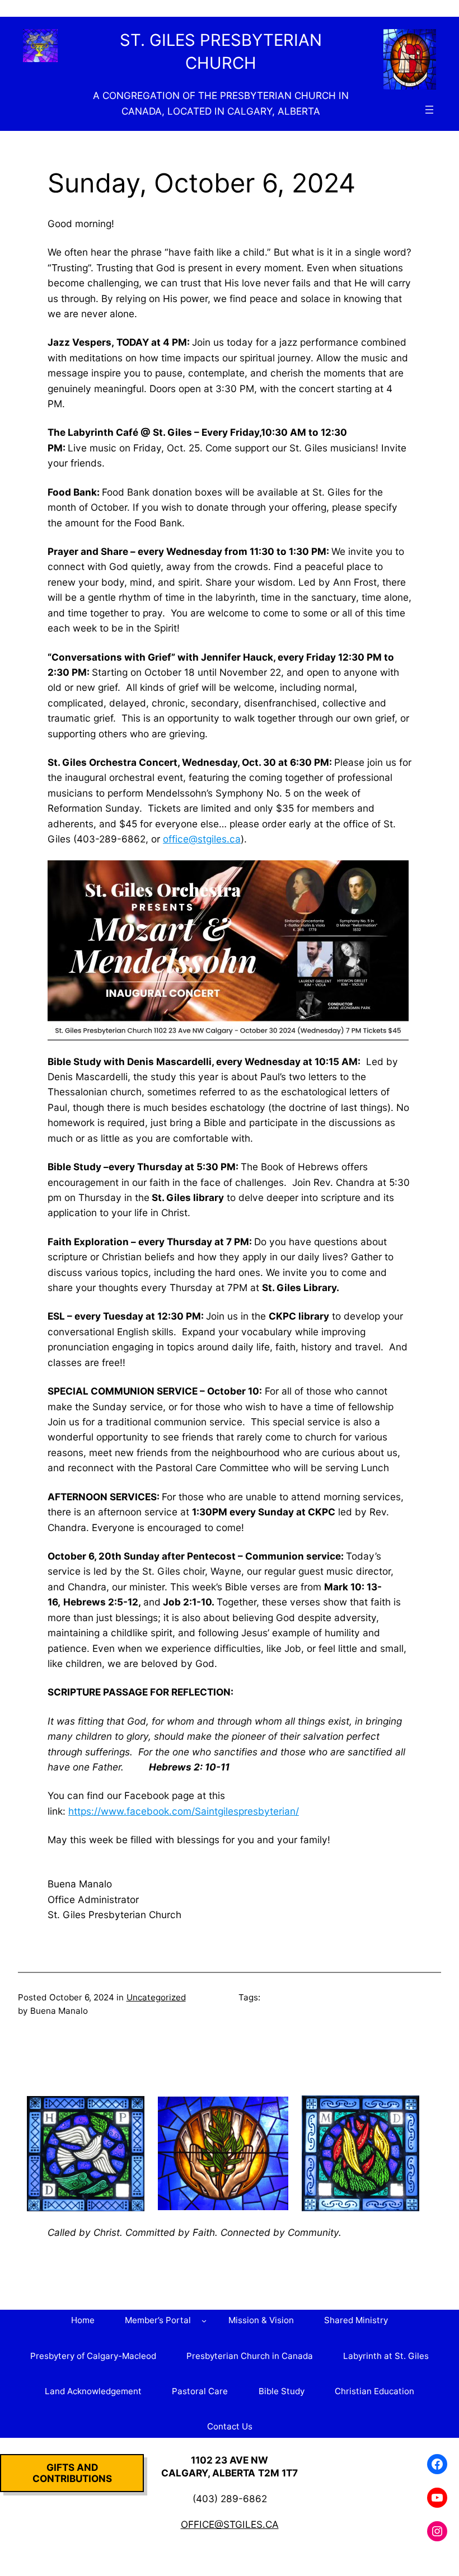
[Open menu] (429, 110)
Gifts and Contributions (72, 2473)
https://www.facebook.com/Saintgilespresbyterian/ (184, 1811)
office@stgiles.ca (202, 839)
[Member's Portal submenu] (204, 2321)
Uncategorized (156, 1997)
